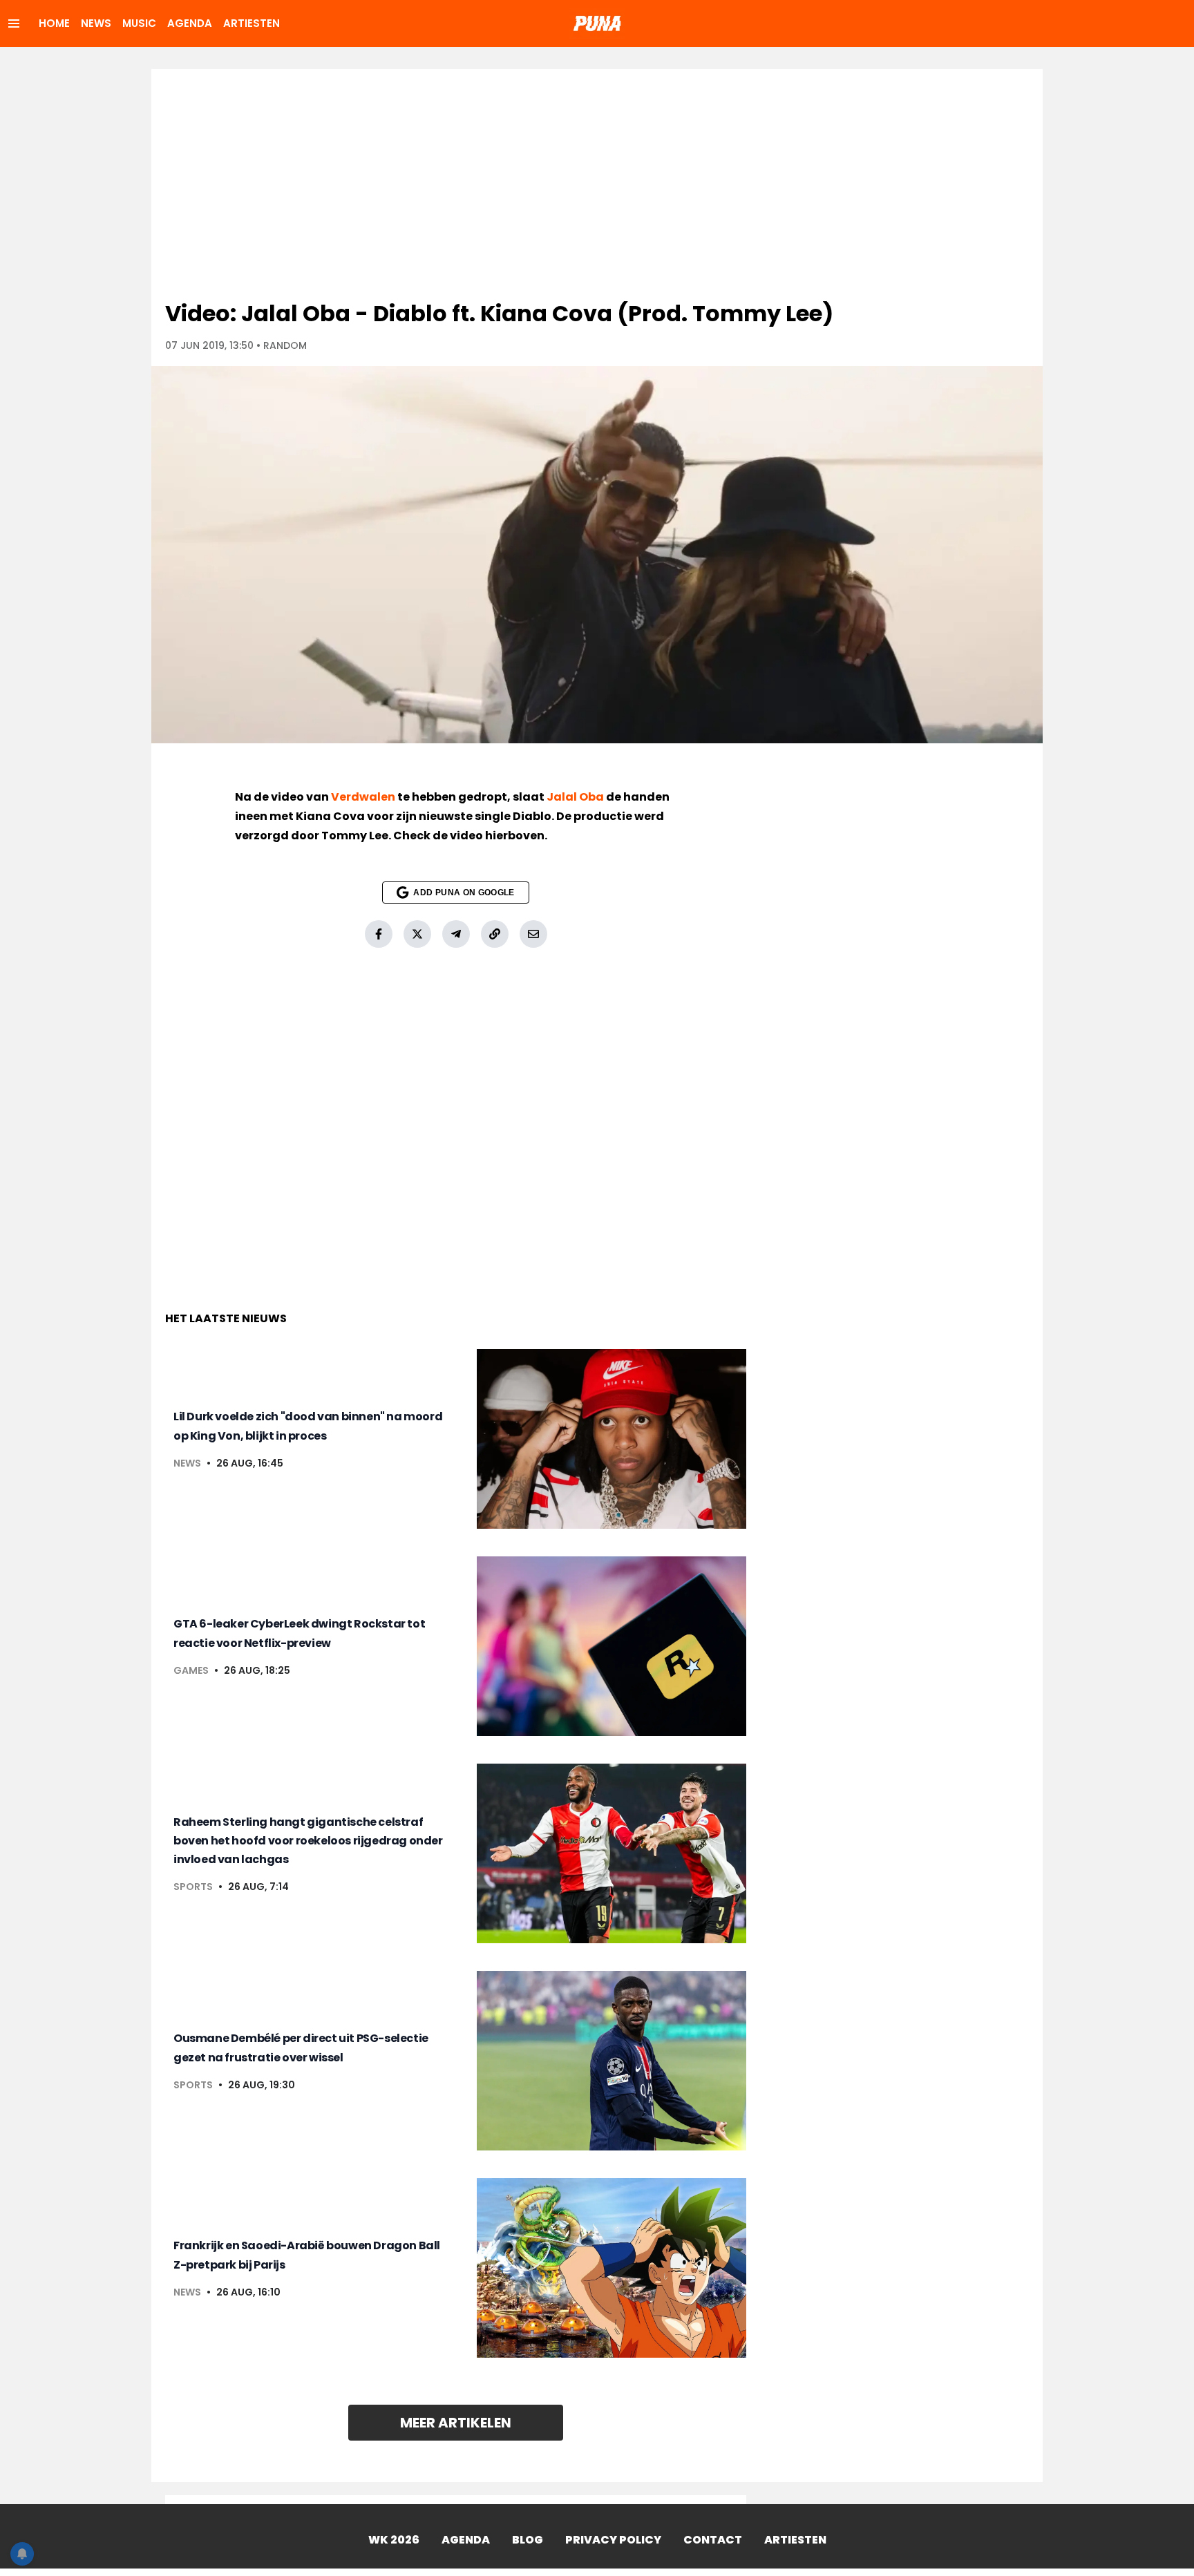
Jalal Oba (575, 797)
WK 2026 (394, 2540)
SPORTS (193, 1887)
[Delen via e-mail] (533, 934)
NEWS (96, 23)
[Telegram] (456, 934)
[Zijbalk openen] (14, 23)
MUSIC (139, 23)
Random (285, 345)
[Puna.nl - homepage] (597, 23)
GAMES (191, 1670)
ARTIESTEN (252, 23)
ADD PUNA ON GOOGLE (464, 893)
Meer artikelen (456, 2423)
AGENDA (190, 23)
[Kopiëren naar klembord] (495, 934)
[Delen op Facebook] (379, 934)
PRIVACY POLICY (613, 2540)
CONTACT (713, 2540)
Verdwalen (363, 797)
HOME (54, 23)
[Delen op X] (417, 934)
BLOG (528, 2540)
